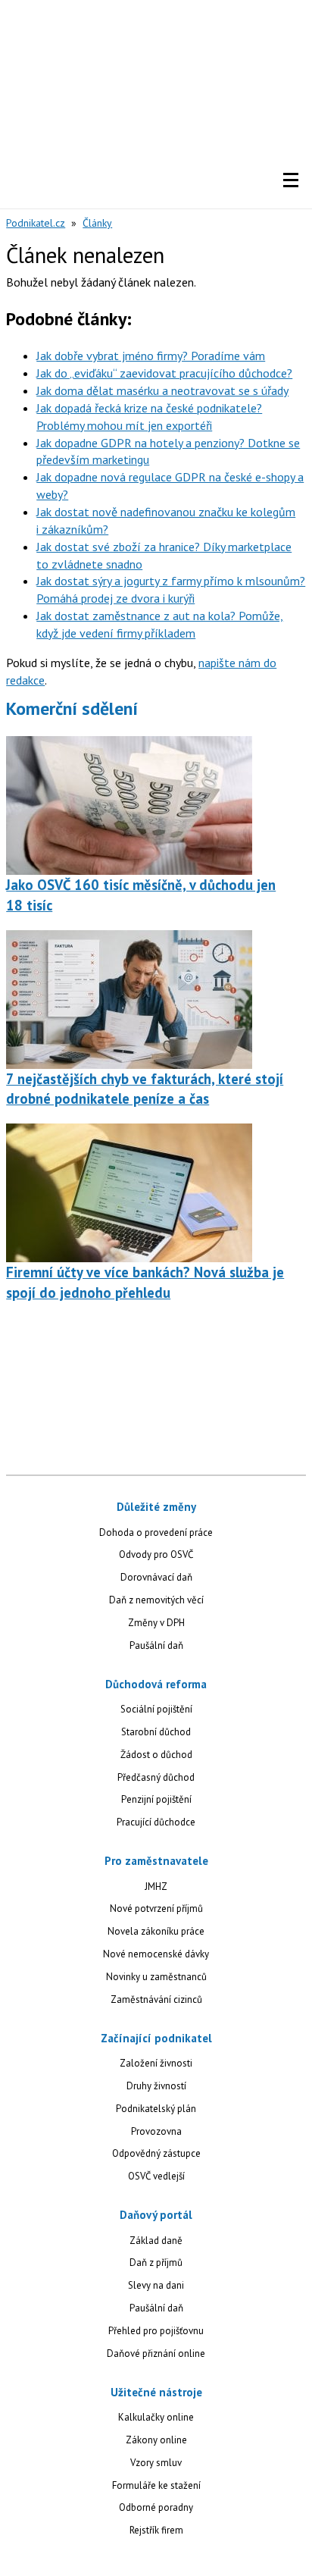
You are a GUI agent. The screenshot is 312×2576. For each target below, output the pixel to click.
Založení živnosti (156, 2063)
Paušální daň (156, 1645)
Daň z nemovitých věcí (156, 1600)
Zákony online (156, 2440)
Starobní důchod (156, 1732)
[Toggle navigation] (291, 180)
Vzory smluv (156, 2463)
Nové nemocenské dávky (156, 1954)
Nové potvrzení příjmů (156, 1908)
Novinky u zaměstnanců (156, 1977)
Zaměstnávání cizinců (156, 1999)
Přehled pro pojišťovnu (156, 2331)
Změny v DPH (156, 1623)
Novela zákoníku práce (156, 1931)
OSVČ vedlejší (156, 2176)
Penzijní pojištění (156, 1799)
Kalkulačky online (156, 2417)
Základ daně (156, 2241)
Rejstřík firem (156, 2530)
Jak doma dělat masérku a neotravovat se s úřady (162, 390)
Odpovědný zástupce (156, 2153)
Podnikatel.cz (36, 223)
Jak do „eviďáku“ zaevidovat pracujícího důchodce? (164, 373)
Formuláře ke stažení (156, 2485)
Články (97, 223)
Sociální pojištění (156, 1709)
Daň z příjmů (156, 2263)
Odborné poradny (156, 2507)
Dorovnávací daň (156, 1577)
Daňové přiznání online (156, 2353)
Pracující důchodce (156, 1822)
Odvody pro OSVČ (156, 1554)
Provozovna (156, 2131)
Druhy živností (156, 2086)
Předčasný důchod (156, 1777)
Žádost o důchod (156, 1755)
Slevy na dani (156, 2285)
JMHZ (156, 1887)
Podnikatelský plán (156, 2109)
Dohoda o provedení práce (156, 1532)
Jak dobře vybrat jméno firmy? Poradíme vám (151, 356)
